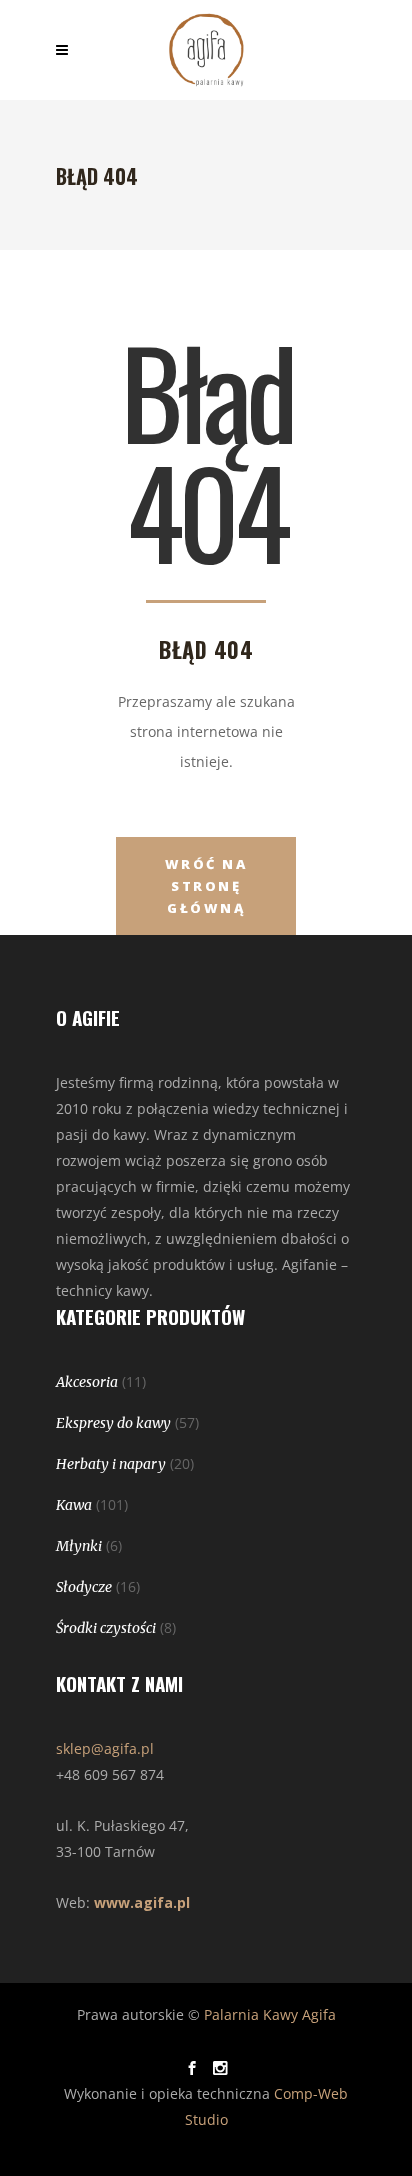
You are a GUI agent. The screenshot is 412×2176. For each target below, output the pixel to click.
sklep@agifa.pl (105, 1748)
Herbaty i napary (111, 1464)
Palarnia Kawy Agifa (270, 2014)
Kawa (74, 1505)
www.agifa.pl (142, 1902)
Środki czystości (106, 1628)
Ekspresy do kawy (113, 1423)
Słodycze (84, 1587)
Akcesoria (87, 1382)
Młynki (79, 1546)
